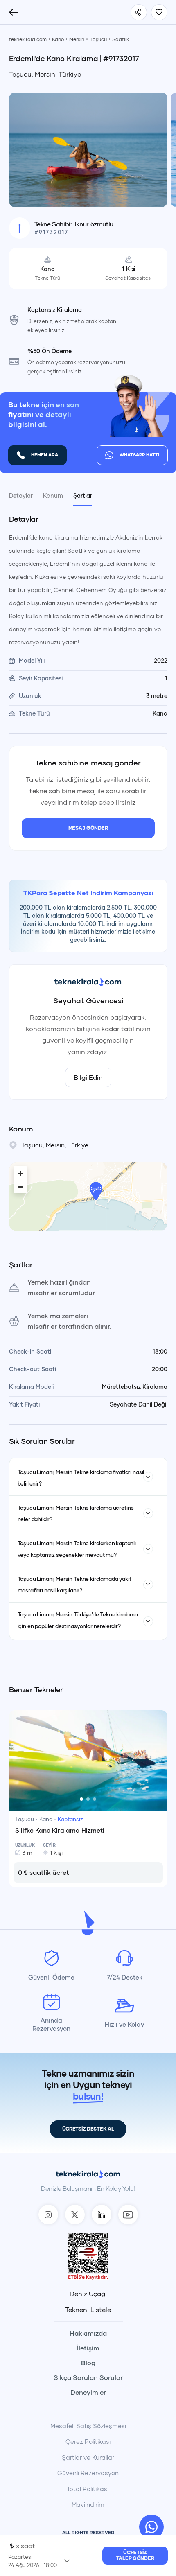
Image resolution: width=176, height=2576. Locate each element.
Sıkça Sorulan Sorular (88, 2377)
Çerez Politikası (88, 2441)
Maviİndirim (88, 2504)
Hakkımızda (88, 2333)
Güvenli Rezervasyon (88, 2473)
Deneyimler (88, 2392)
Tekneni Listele (88, 2310)
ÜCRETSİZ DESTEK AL (88, 2129)
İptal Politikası (88, 2489)
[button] (96, 1191)
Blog (88, 2363)
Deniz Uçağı (88, 2294)
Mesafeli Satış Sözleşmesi (88, 2426)
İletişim (88, 2348)
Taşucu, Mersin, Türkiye (45, 74)
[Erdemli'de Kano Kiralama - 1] (88, 149)
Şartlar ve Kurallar (88, 2457)
